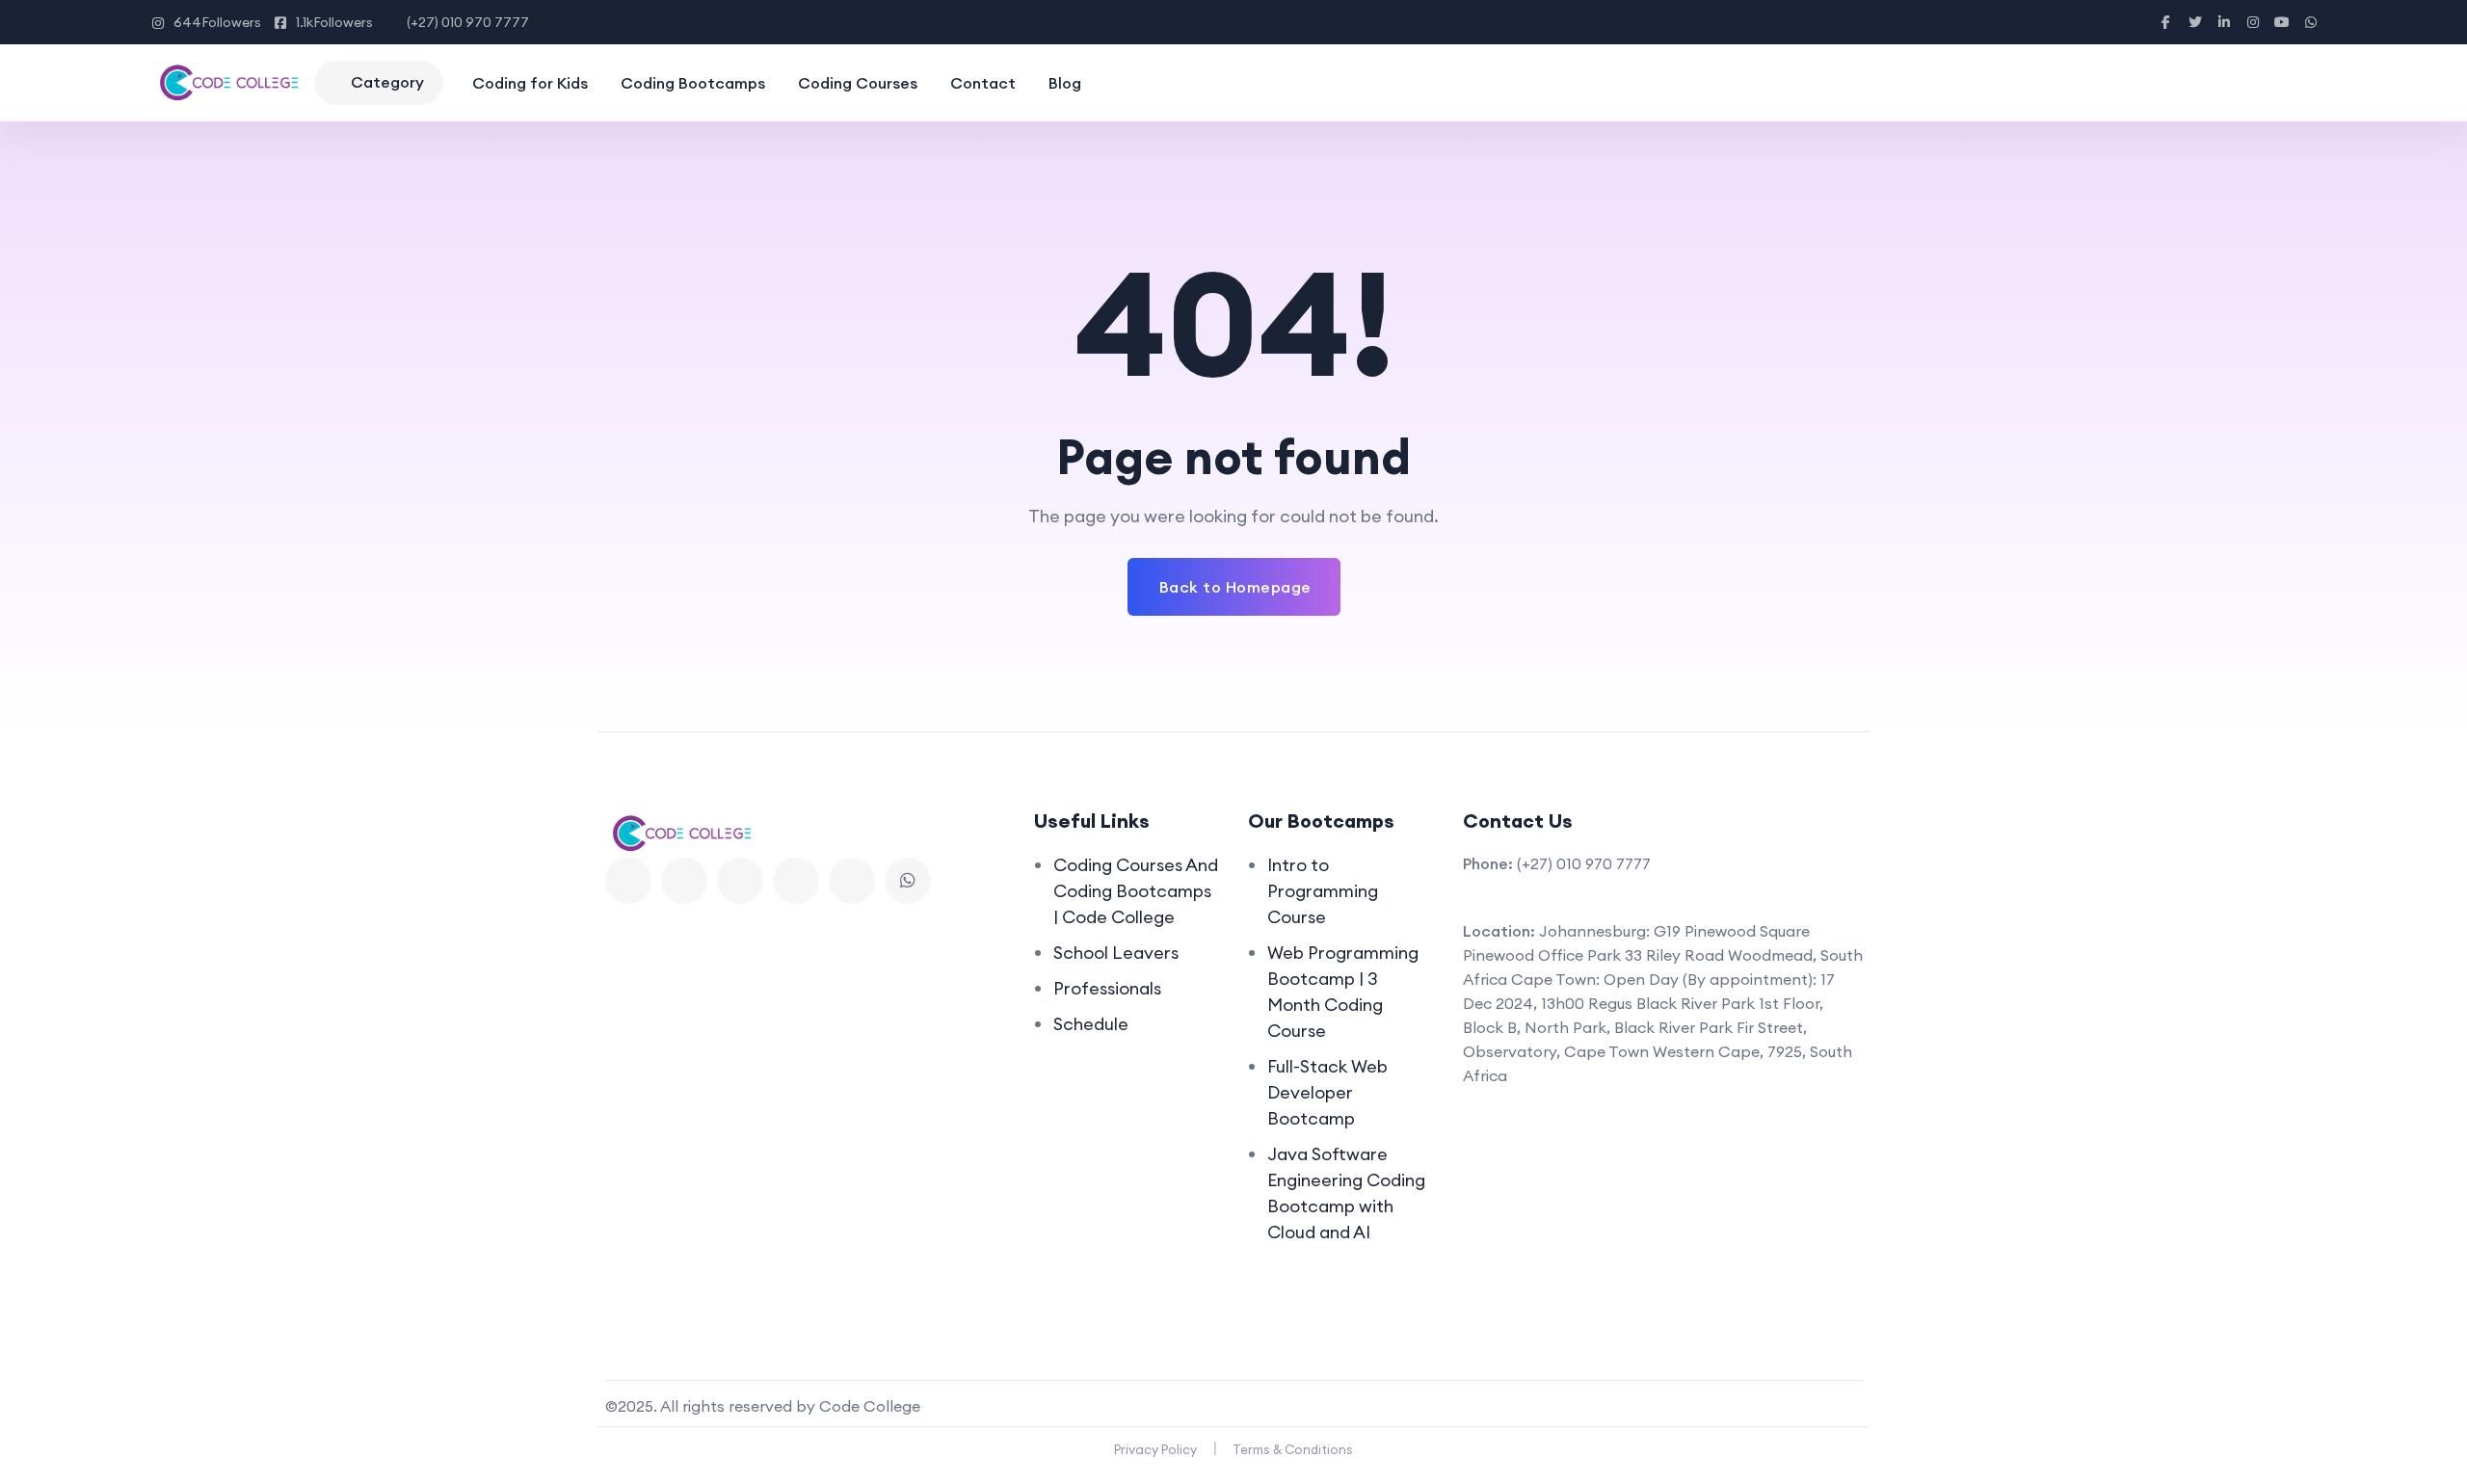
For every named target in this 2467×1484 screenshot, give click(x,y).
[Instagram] (852, 881)
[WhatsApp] (908, 881)
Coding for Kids (530, 83)
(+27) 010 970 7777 (468, 22)
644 (217, 22)
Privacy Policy (1155, 1449)
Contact (983, 83)
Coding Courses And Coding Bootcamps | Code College (1136, 891)
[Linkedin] (740, 881)
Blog (1065, 83)
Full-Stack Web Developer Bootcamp (1327, 1092)
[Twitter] (684, 881)
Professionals (1107, 988)
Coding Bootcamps (693, 83)
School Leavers (1116, 953)
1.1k (334, 22)
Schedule (1091, 1024)
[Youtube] (796, 881)
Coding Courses (858, 83)
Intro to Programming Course (1323, 891)
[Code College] (228, 83)
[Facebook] (628, 881)
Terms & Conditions (1293, 1449)
